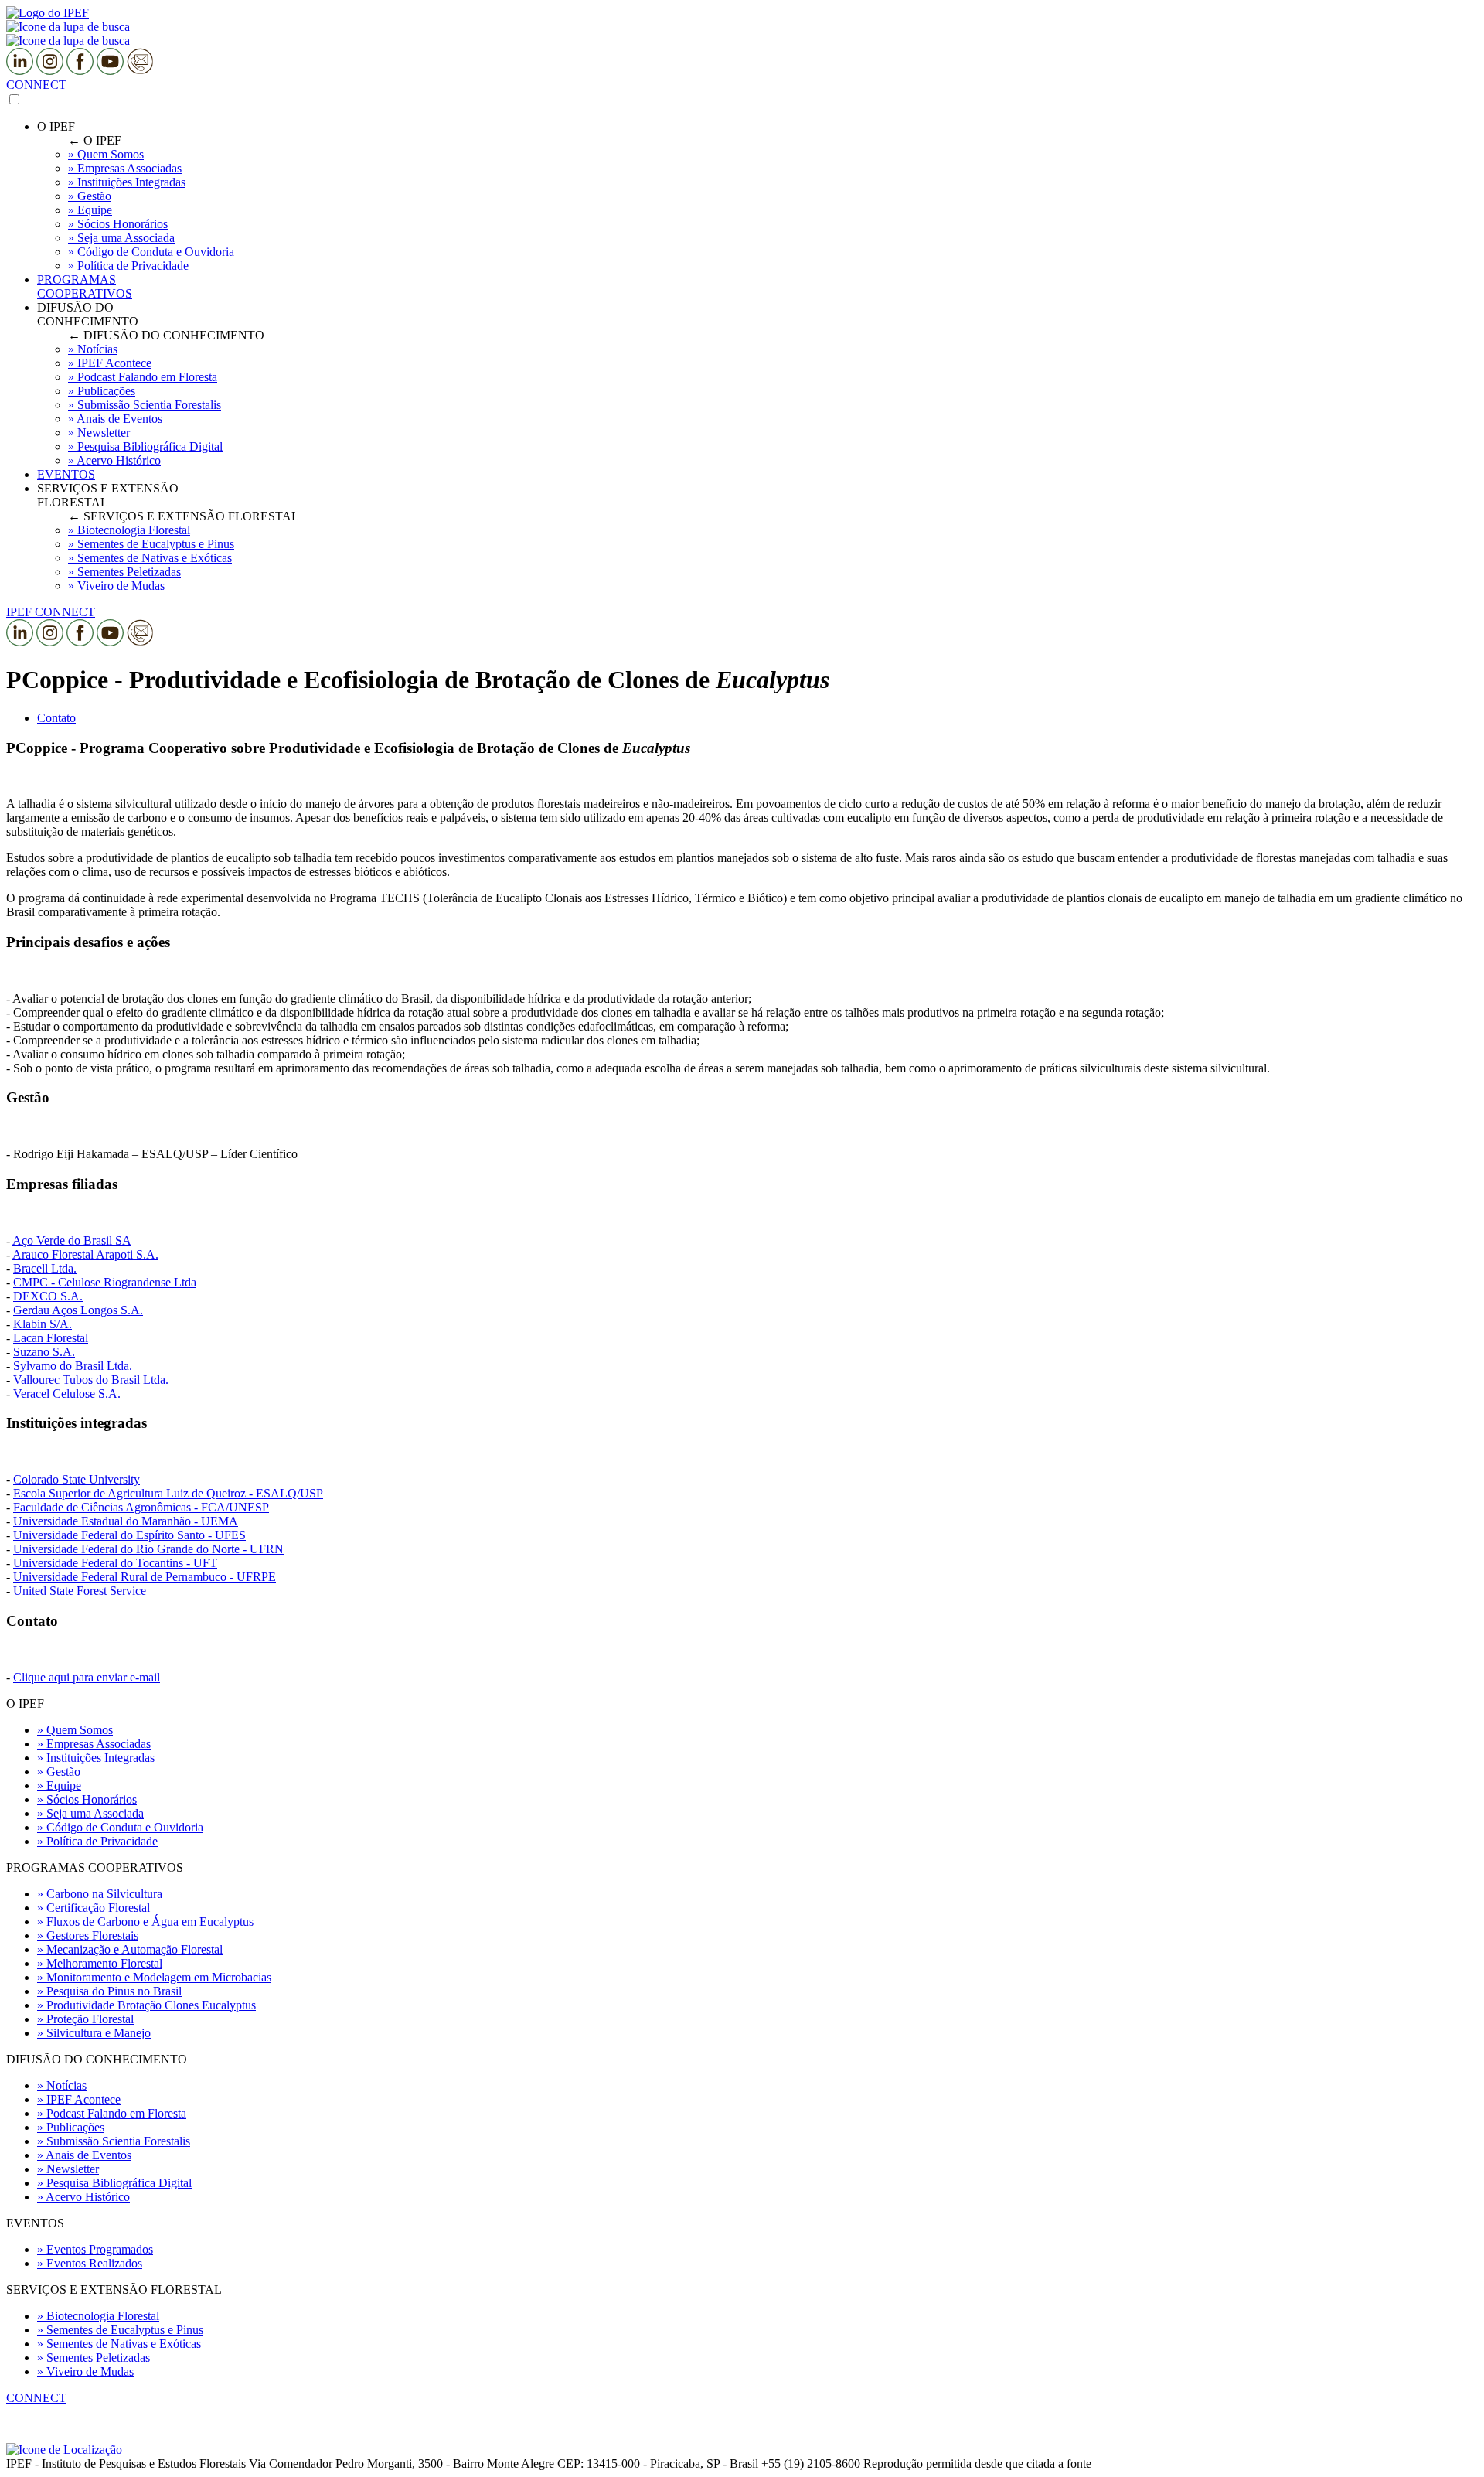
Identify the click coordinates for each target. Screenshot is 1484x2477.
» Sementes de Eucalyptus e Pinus (120, 2330)
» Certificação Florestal (94, 1908)
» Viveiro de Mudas (85, 2371)
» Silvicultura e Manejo (94, 2033)
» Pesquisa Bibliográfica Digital (114, 2183)
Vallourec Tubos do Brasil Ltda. (91, 1380)
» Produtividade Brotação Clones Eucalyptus (146, 2005)
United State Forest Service (80, 1591)
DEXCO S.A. (48, 1296)
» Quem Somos (75, 1730)
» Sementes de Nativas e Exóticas (119, 2344)
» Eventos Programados (95, 2249)
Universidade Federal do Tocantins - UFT (115, 1563)
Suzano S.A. (44, 1352)
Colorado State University (77, 1479)
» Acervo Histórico (83, 2197)
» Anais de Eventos (84, 2155)
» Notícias (62, 2085)
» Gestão (59, 1772)
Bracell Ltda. (45, 1268)
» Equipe (59, 1785)
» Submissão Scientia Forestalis (114, 2141)
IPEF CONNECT (51, 612)
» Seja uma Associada (90, 1813)
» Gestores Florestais (88, 1935)
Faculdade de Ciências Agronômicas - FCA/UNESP (141, 1507)
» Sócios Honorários (87, 1799)
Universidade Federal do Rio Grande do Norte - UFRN (148, 1549)
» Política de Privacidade (97, 1841)
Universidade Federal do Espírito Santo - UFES (129, 1535)
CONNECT (36, 85)
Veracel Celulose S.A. (67, 1394)
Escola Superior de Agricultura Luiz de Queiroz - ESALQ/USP (168, 1493)
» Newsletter (68, 2169)
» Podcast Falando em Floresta (112, 2113)
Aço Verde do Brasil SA (72, 1240)
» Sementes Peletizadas (94, 2358)
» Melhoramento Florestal (100, 1963)
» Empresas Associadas (94, 1744)
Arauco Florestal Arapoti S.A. (85, 1254)
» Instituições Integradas (96, 1758)
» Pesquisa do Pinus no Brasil (109, 1991)
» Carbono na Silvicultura (100, 1894)
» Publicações (71, 2127)
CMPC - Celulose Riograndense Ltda (105, 1282)
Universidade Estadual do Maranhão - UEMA (126, 1521)
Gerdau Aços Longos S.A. (78, 1310)
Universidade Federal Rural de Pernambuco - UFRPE (145, 1577)
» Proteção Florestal (85, 2019)
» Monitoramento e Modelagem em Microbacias (154, 1977)
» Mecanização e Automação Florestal (130, 1949)
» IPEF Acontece (79, 2099)
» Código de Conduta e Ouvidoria (120, 1827)
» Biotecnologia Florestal (98, 2316)
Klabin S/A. (43, 1324)
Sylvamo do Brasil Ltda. (73, 1366)
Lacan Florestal (51, 1338)
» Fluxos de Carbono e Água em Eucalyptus (145, 1922)
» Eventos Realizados (90, 2263)
